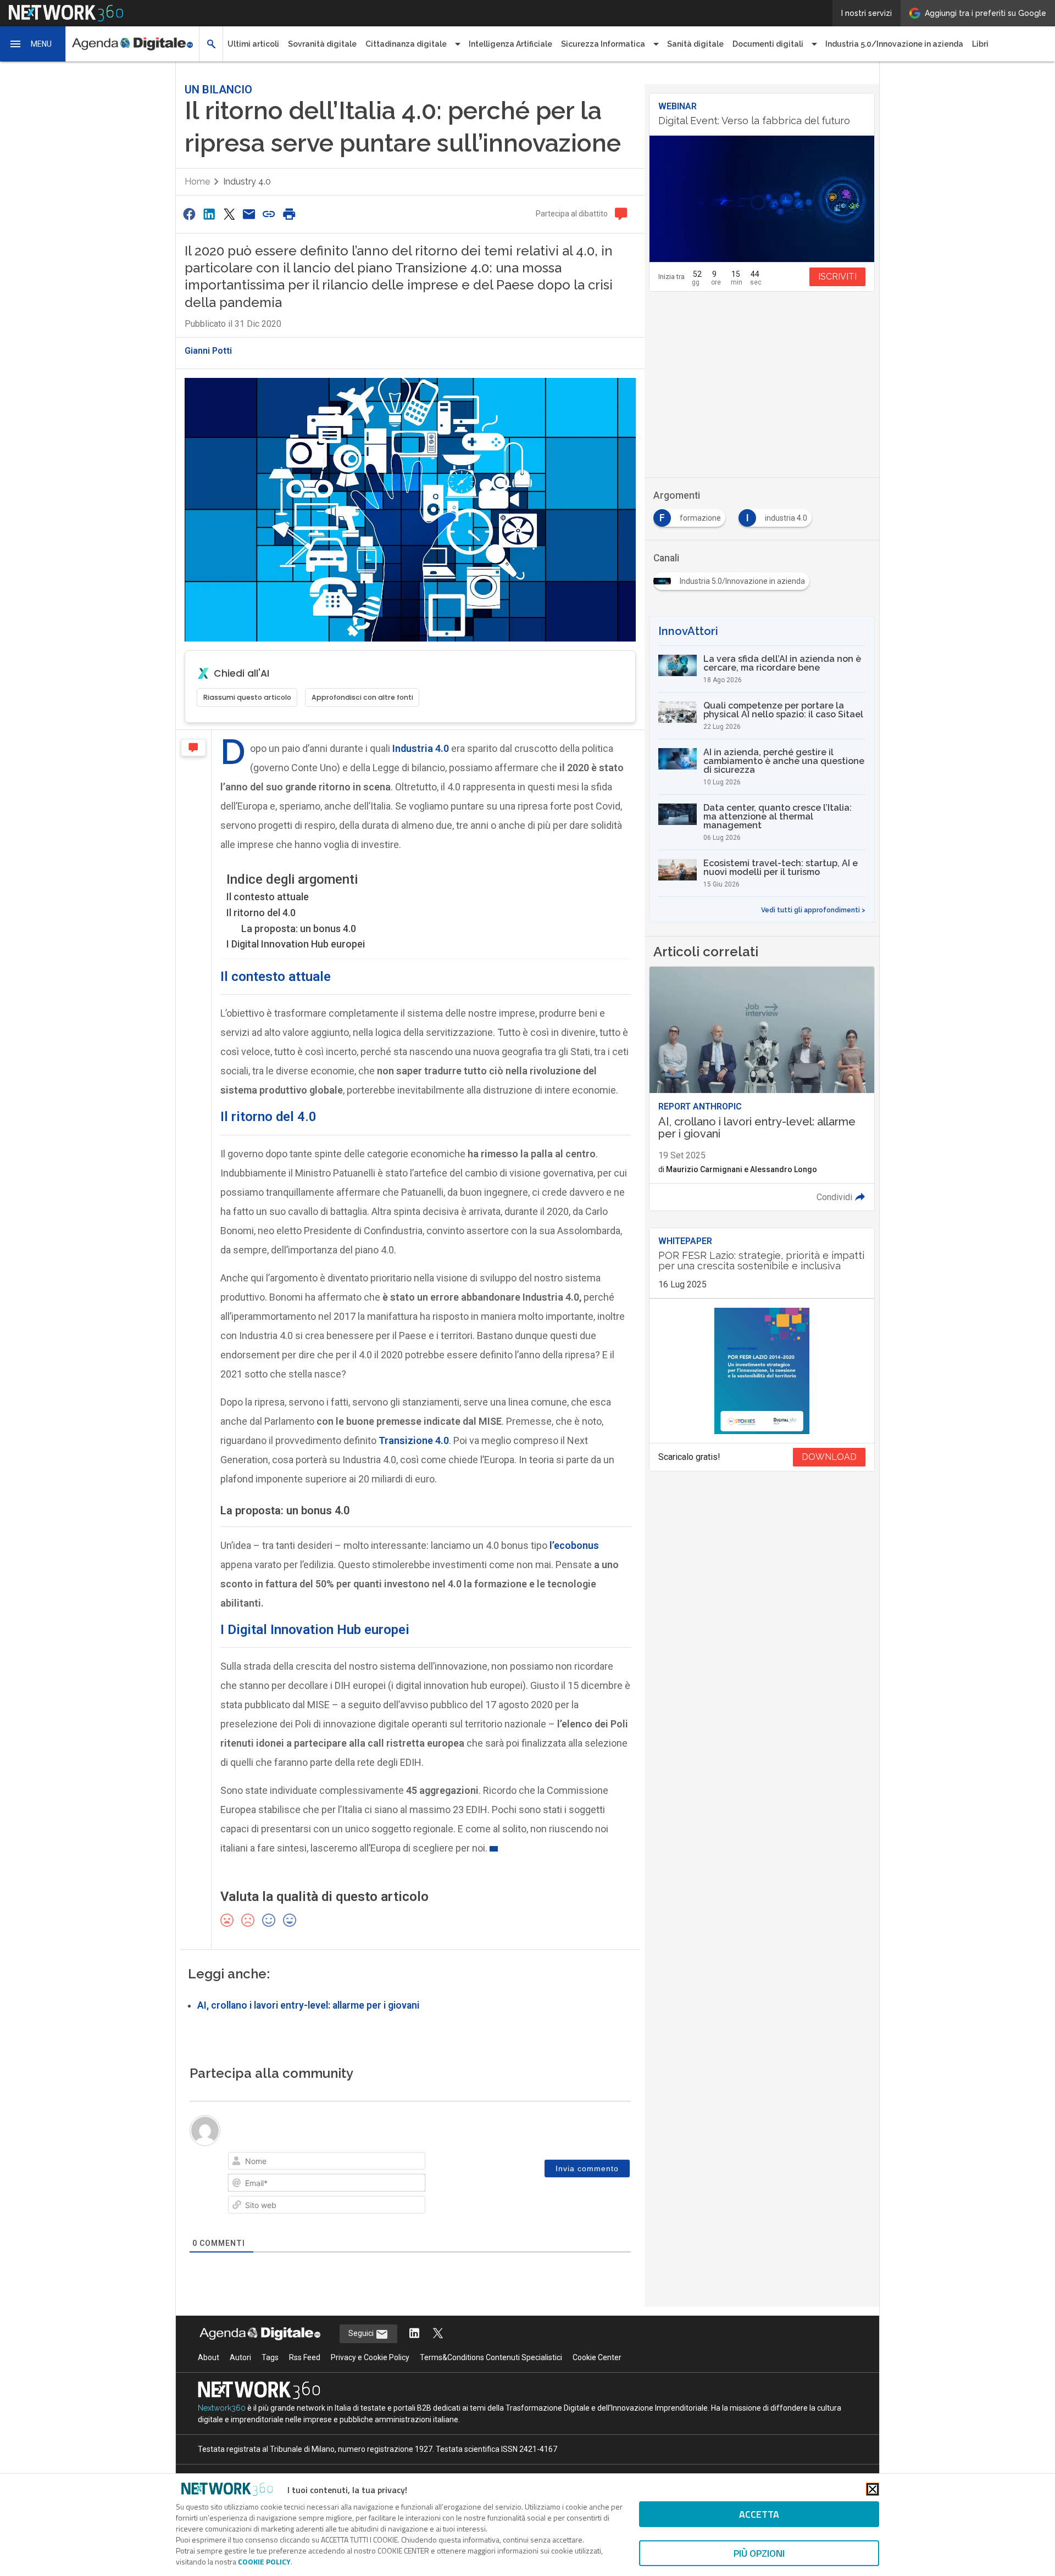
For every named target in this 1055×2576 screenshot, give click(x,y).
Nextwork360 (222, 2408)
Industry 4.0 (247, 182)
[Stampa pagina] (289, 214)
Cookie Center (597, 2357)
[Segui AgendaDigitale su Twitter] (438, 2334)
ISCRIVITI (837, 277)
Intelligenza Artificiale (510, 44)
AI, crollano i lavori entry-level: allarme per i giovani (308, 2005)
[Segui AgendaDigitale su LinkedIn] (414, 2334)
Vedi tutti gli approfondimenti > (813, 910)
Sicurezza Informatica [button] (603, 44)
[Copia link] (269, 214)
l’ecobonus (574, 1545)
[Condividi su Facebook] (189, 214)
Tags (270, 2357)
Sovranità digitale (322, 44)
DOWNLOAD (829, 1457)
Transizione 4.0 (414, 1440)
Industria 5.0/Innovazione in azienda (894, 44)
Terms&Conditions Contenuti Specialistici (491, 2357)
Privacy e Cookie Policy (370, 2357)
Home (197, 182)
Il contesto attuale (268, 897)
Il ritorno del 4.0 (261, 913)
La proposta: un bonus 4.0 (299, 929)
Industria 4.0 (421, 748)
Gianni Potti (208, 351)
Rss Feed (305, 2357)
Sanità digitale (695, 44)
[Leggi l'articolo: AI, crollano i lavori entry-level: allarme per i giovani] (762, 1089)
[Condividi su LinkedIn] (209, 214)
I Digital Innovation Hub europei (296, 944)
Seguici (362, 2333)
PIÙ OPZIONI (759, 2553)
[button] (33, 44)
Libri (980, 44)
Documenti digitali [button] (768, 44)
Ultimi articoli (253, 44)
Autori (240, 2357)
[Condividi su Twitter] (229, 214)
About (209, 2357)
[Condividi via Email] (249, 214)
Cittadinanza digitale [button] (406, 44)
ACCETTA (759, 2514)
